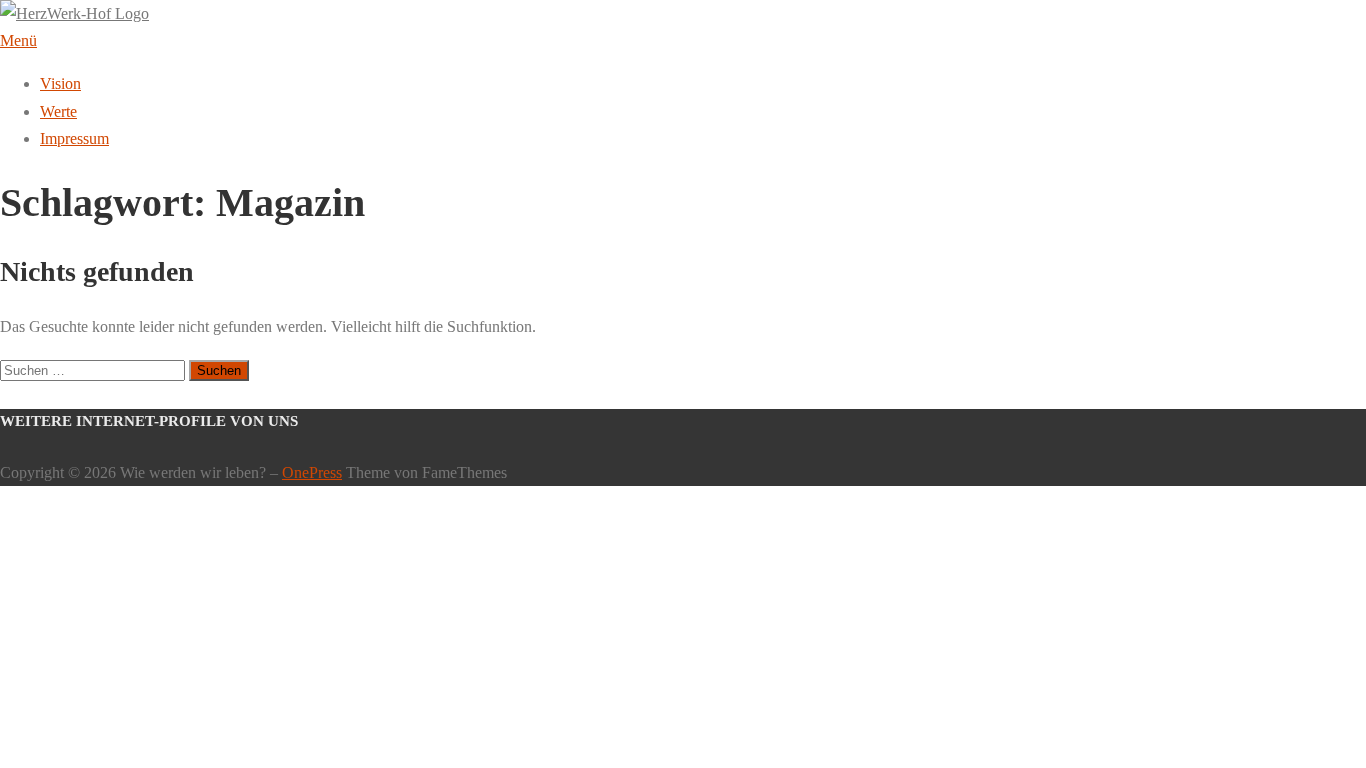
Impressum (74, 138)
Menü (18, 40)
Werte (58, 111)
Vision (60, 83)
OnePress (312, 472)
